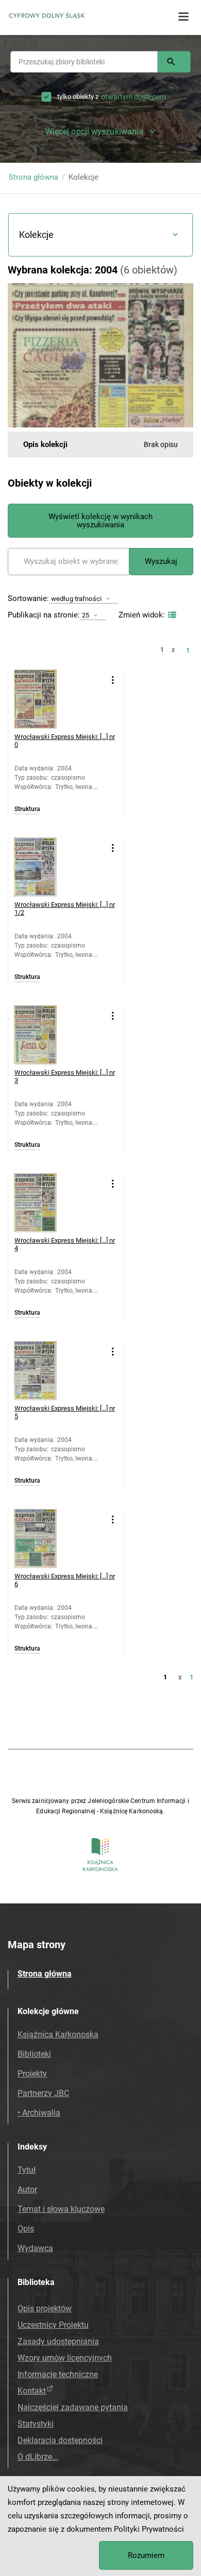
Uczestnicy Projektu (53, 2325)
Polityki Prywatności (149, 2529)
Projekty (32, 2074)
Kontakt (32, 2391)
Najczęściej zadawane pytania (73, 2407)
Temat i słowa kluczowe (61, 2209)
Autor (27, 2189)
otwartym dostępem (133, 97)
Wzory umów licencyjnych (65, 2358)
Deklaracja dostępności (60, 2440)
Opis (26, 2229)
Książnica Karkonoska (58, 2034)
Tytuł (27, 2170)
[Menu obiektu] (113, 680)
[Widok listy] (171, 615)
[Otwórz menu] (183, 17)
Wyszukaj (161, 561)
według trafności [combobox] (76, 599)
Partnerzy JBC (43, 2093)
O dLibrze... (38, 2457)
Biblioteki (34, 2054)
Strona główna (33, 177)
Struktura (27, 809)
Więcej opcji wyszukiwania (95, 132)
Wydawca (35, 2248)
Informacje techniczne (58, 2374)
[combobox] (84, 62)
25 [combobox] (86, 615)
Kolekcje (36, 235)
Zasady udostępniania (58, 2341)
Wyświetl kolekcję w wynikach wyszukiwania (100, 521)
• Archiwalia (39, 2113)
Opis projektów (45, 2308)
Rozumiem (146, 2555)
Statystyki (36, 2424)
